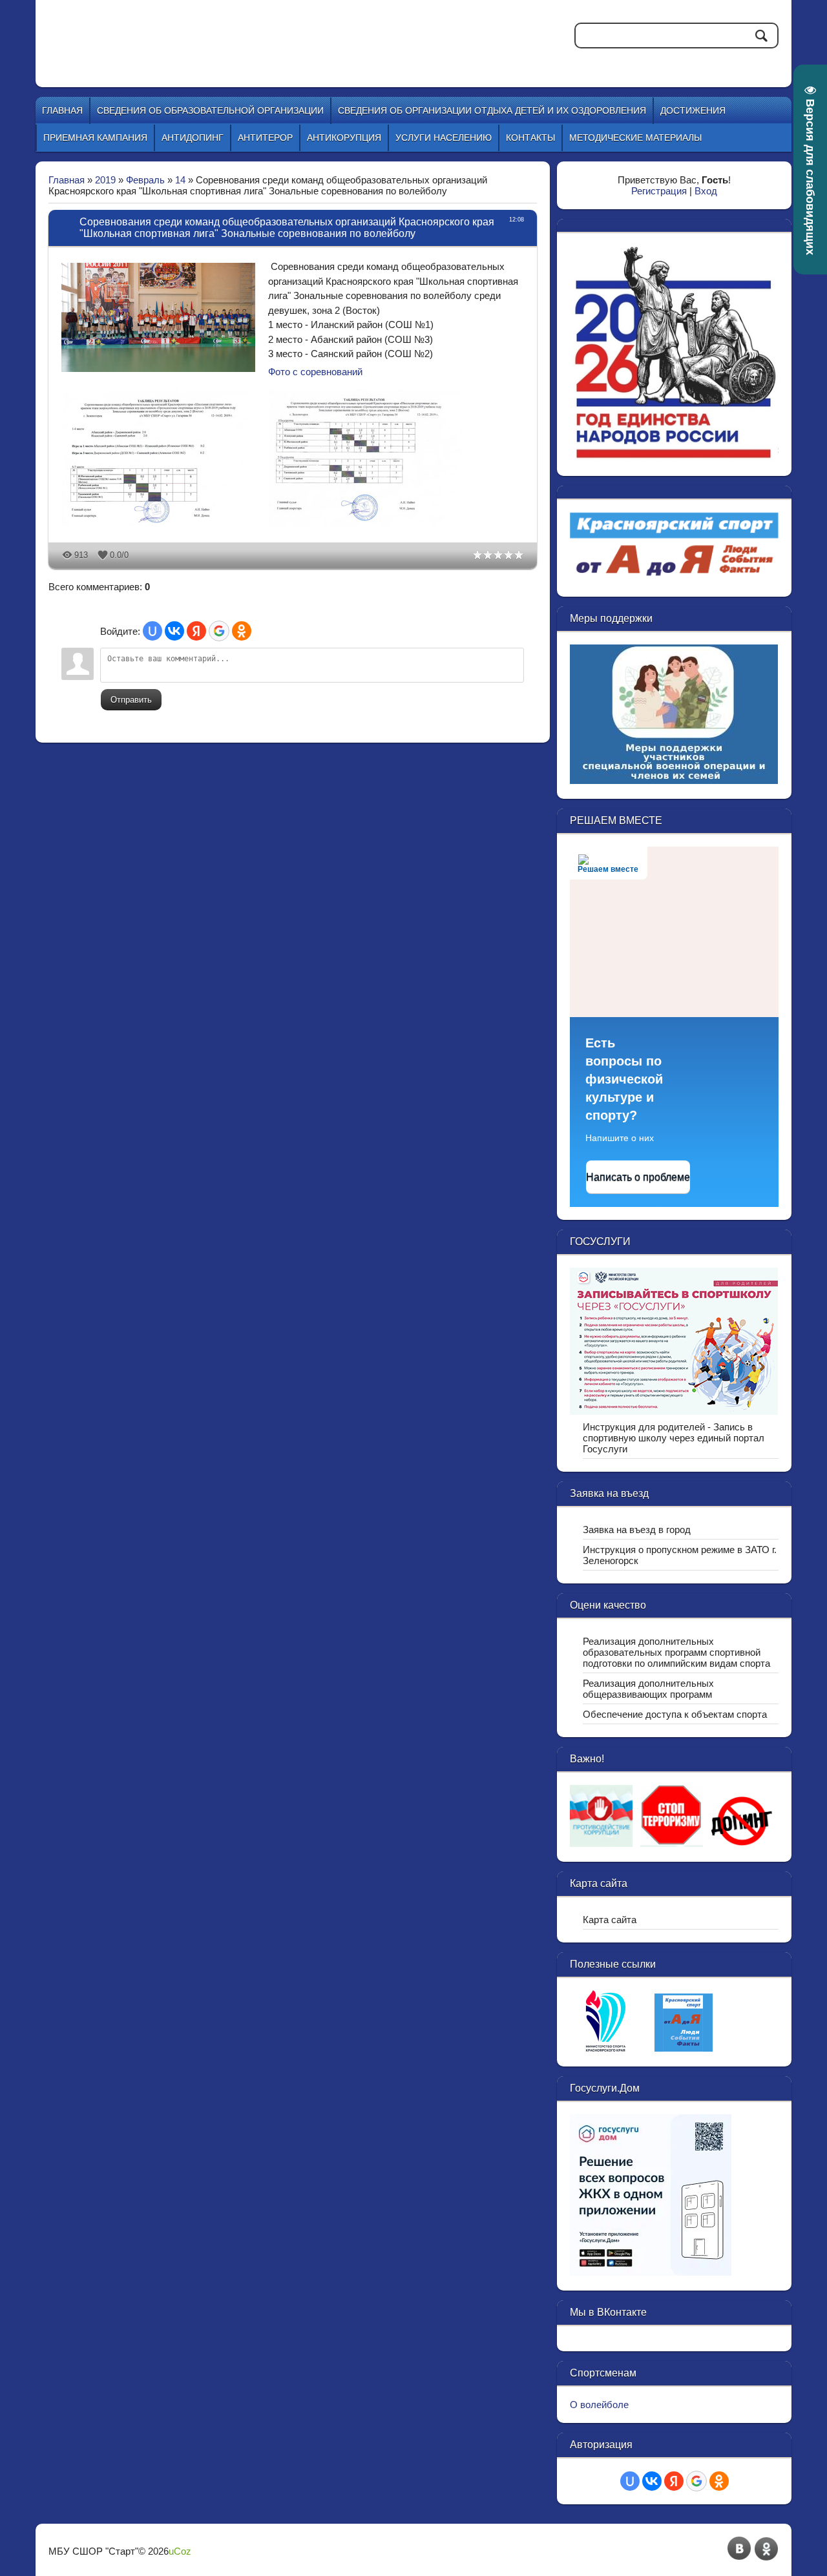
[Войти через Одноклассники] (242, 631)
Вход (706, 191)
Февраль (145, 180)
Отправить (131, 700)
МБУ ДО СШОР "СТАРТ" (266, 32)
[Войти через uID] (152, 631)
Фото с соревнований (315, 372)
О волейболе (599, 2405)
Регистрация (659, 191)
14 (180, 180)
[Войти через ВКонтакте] (174, 631)
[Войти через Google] (219, 631)
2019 (105, 180)
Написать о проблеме (638, 1177)
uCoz (180, 2551)
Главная (67, 180)
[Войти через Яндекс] (196, 631)
